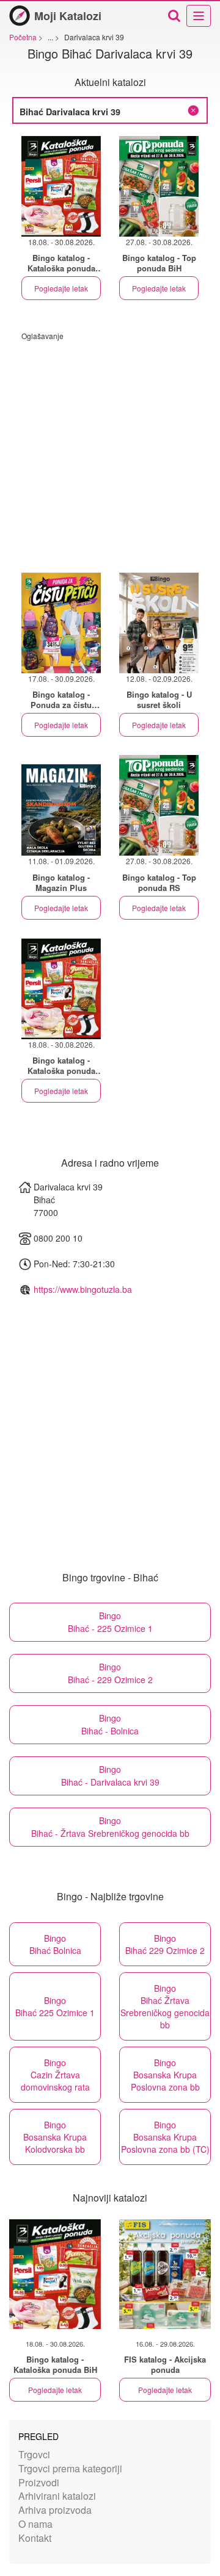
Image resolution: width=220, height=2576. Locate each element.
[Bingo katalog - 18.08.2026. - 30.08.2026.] (61, 186)
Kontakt (35, 2538)
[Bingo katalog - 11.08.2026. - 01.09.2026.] (61, 805)
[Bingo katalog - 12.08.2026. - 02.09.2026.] (159, 623)
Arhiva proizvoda (55, 2510)
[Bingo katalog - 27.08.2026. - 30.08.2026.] (159, 186)
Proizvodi (39, 2482)
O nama (35, 2524)
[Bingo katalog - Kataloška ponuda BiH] (55, 2274)
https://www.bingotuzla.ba (83, 1289)
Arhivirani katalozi (57, 2496)
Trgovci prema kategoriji (70, 2468)
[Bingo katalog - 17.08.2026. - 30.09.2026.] (61, 623)
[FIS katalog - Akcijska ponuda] (165, 2274)
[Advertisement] (110, 451)
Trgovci (34, 2454)
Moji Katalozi (68, 16)
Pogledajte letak (61, 288)
